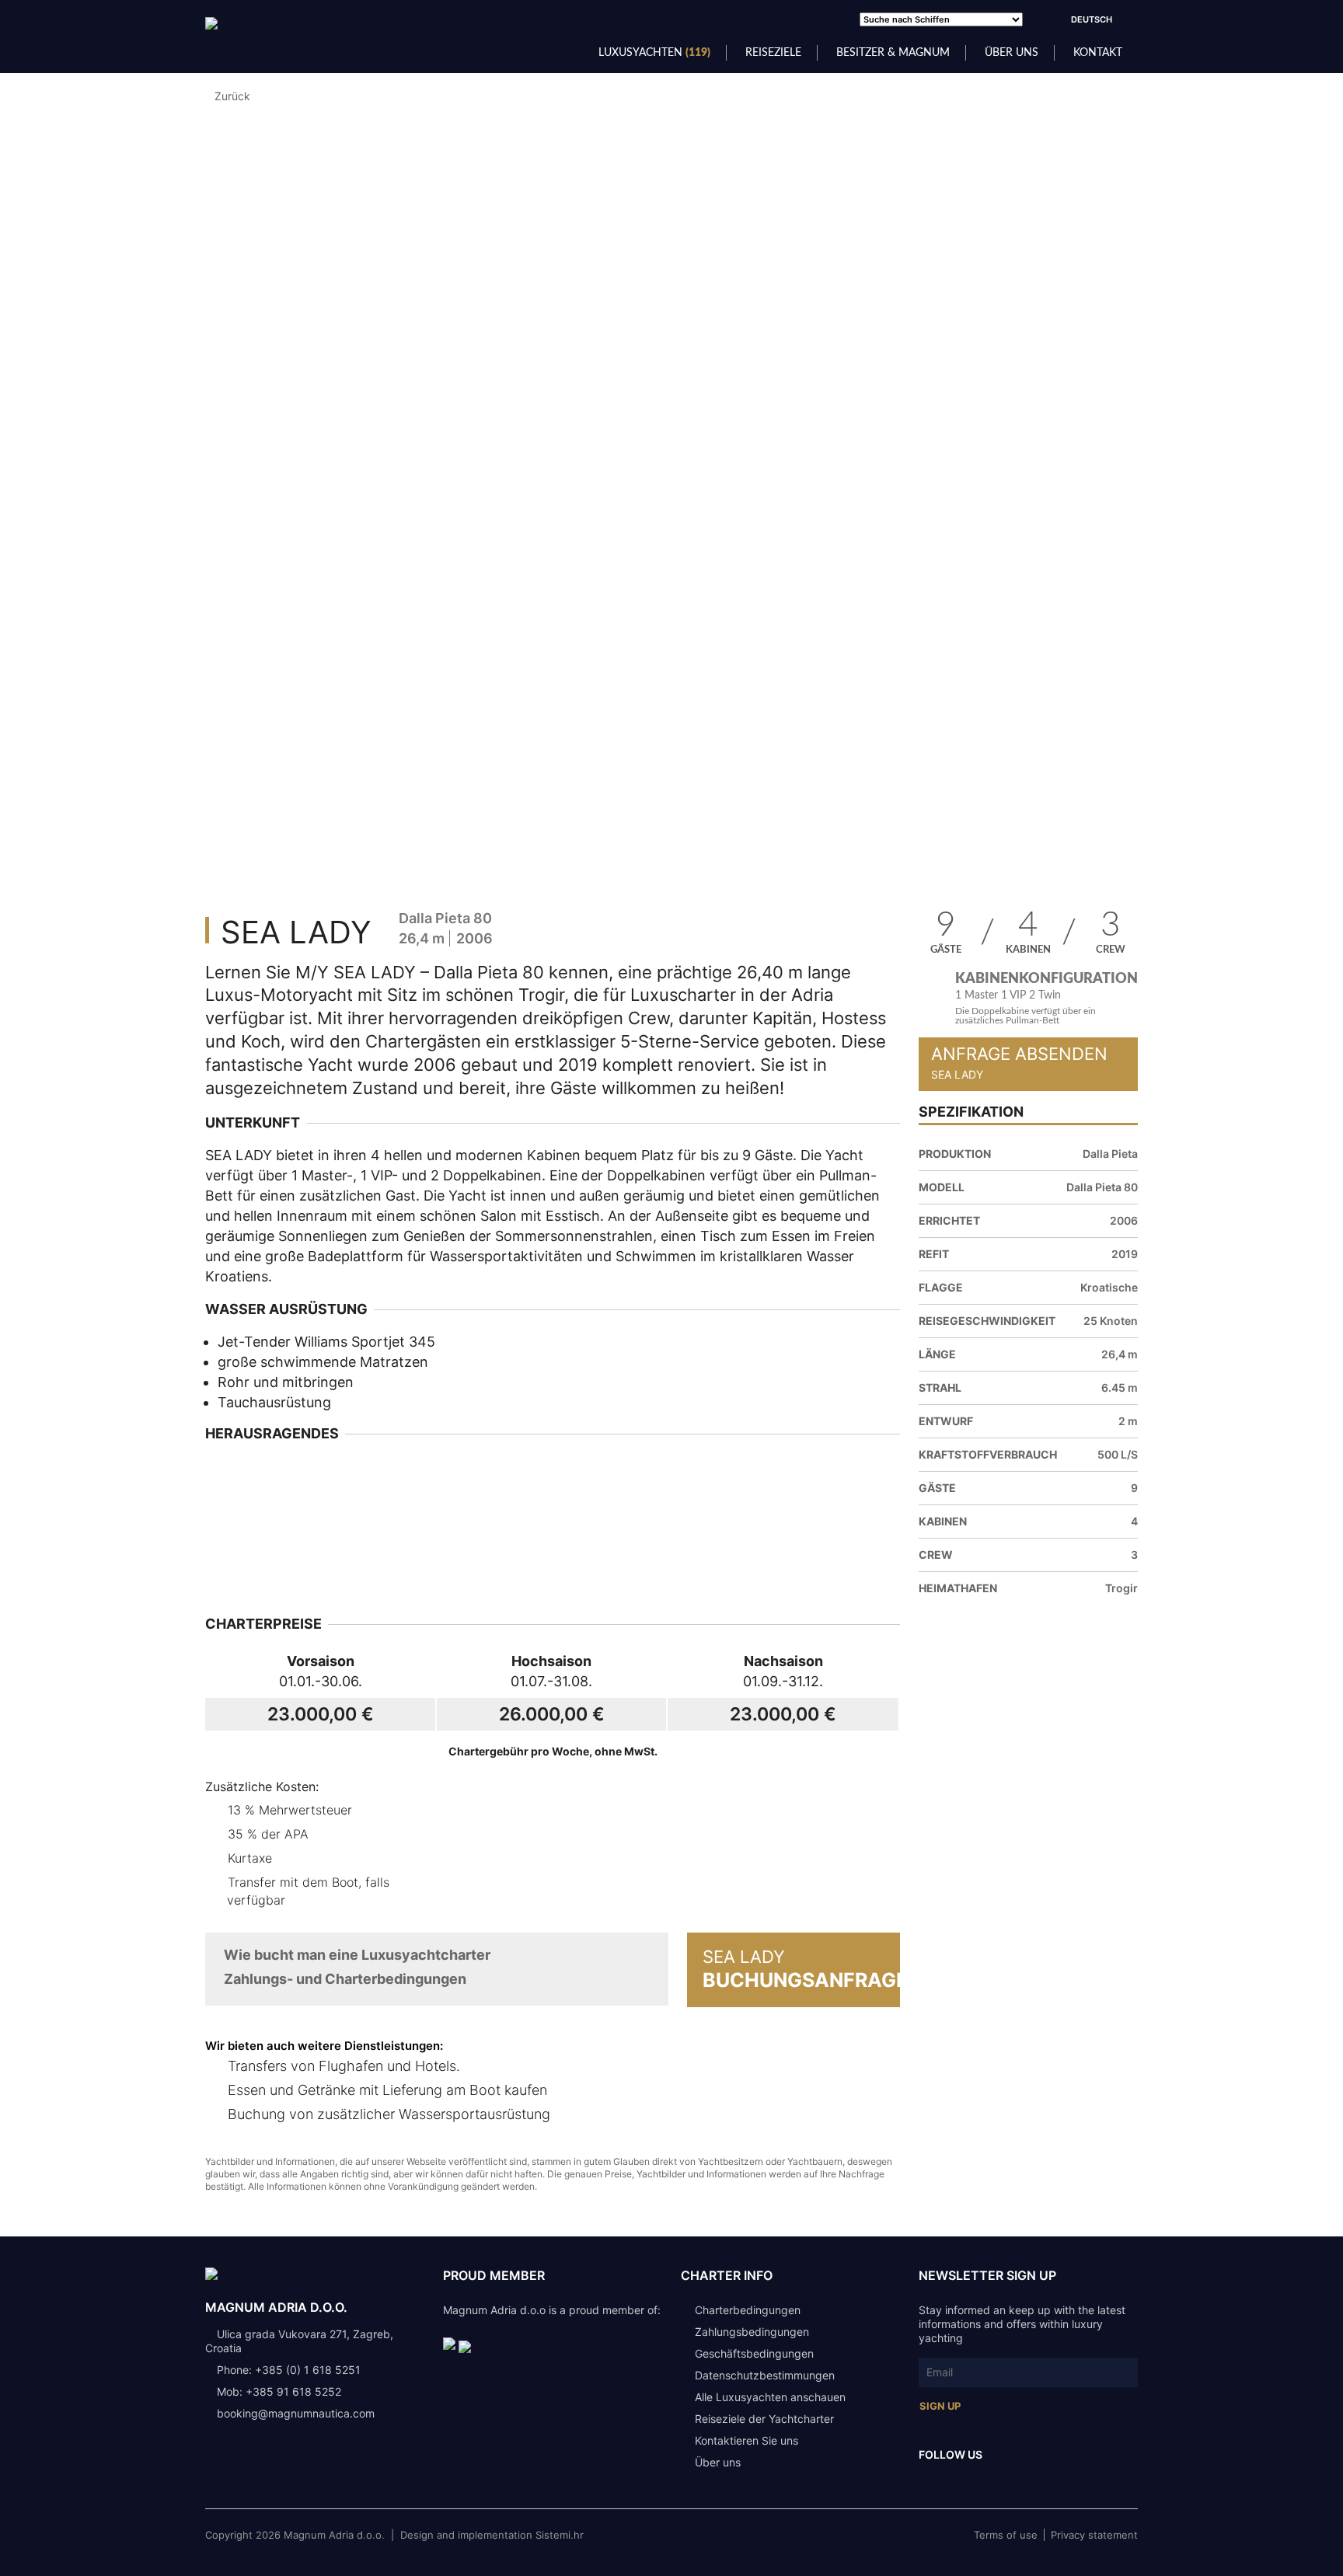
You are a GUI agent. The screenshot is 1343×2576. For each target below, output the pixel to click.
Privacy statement (1094, 2535)
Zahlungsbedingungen (752, 2332)
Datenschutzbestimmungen (765, 2375)
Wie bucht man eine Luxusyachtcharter (357, 1955)
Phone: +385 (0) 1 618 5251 (289, 2370)
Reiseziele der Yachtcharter (764, 2419)
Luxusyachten (654, 53)
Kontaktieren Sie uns (746, 2440)
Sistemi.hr (560, 2535)
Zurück (232, 96)
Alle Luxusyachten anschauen (770, 2397)
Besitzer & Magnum (893, 53)
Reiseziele (773, 53)
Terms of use (1006, 2535)
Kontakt (1098, 53)
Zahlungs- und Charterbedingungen (345, 1979)
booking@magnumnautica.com (296, 2413)
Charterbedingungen (748, 2310)
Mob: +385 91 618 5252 (279, 2391)
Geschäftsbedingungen (754, 2353)
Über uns (1012, 53)
